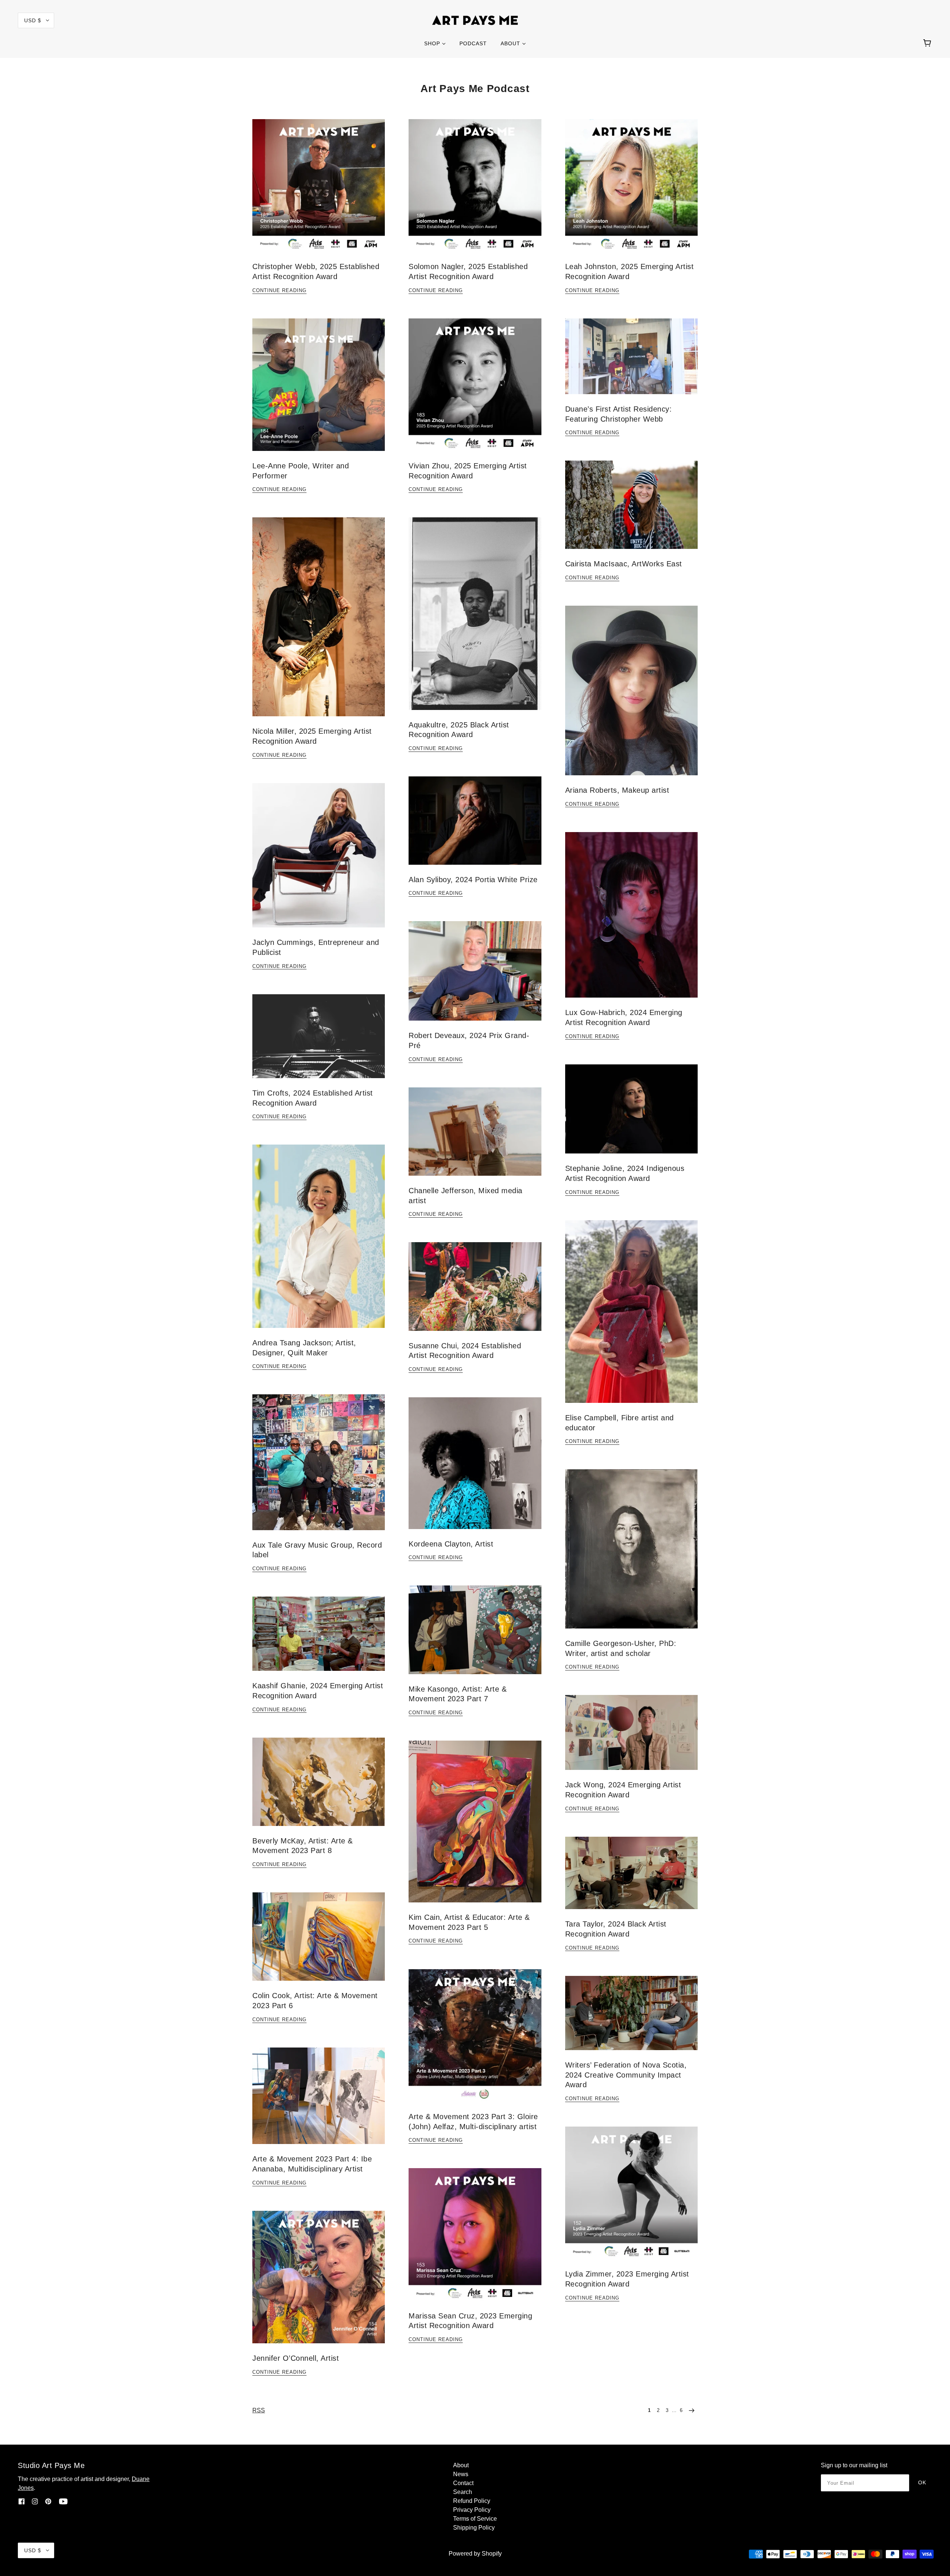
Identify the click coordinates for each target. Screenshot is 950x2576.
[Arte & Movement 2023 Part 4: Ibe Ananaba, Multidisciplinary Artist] (319, 2102)
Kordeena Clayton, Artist (451, 1544)
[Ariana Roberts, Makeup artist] (631, 696)
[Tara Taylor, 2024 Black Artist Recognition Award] (631, 1879)
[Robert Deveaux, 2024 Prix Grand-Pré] (475, 977)
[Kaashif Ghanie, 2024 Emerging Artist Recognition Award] (319, 1640)
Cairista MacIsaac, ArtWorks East (624, 564)
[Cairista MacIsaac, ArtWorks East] (631, 511)
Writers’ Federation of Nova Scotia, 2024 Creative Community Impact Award (626, 2075)
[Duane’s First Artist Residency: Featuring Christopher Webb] (631, 362)
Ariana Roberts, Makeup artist (617, 790)
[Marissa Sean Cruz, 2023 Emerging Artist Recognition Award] (475, 2240)
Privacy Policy (472, 2510)
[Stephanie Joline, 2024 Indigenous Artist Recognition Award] (631, 1115)
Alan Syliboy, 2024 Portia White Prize (473, 880)
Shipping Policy (474, 2528)
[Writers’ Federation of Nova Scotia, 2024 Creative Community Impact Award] (631, 2019)
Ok (922, 2482)
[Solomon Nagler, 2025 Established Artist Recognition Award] (475, 191)
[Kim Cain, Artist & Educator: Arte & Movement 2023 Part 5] (475, 1827)
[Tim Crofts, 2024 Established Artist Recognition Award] (319, 1042)
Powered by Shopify (475, 2554)
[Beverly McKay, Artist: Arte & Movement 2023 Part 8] (319, 1788)
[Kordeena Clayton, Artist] (475, 1469)
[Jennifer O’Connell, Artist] (319, 2283)
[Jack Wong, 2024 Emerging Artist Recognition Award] (631, 1738)
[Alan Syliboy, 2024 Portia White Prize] (475, 827)
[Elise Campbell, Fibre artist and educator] (631, 1318)
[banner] (475, 20)
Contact (463, 2483)
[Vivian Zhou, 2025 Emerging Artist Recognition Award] (475, 391)
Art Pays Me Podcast (475, 89)
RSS (259, 2410)
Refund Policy (472, 2501)
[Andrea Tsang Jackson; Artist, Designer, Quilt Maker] (319, 1242)
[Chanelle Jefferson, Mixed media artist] (475, 1138)
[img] (22, 2501)
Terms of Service (475, 2519)
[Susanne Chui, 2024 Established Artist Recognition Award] (475, 1292)
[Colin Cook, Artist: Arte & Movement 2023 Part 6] (319, 1942)
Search (463, 2492)
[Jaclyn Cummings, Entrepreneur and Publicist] (319, 861)
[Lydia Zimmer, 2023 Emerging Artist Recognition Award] (631, 2199)
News (461, 2474)
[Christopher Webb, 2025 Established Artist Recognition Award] (319, 191)
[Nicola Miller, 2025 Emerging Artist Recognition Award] (319, 623)
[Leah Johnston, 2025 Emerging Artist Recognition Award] (631, 191)
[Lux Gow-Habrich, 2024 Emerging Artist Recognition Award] (631, 921)
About (461, 2465)
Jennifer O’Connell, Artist (296, 2358)
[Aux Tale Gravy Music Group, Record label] (319, 1468)
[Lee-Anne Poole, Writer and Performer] (319, 391)
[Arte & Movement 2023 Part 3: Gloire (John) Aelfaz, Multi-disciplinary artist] (475, 2041)
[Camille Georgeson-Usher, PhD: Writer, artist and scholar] (631, 1555)
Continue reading (279, 291)
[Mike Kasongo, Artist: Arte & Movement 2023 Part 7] (475, 1636)
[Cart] (928, 43)
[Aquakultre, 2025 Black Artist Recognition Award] (475, 619)
